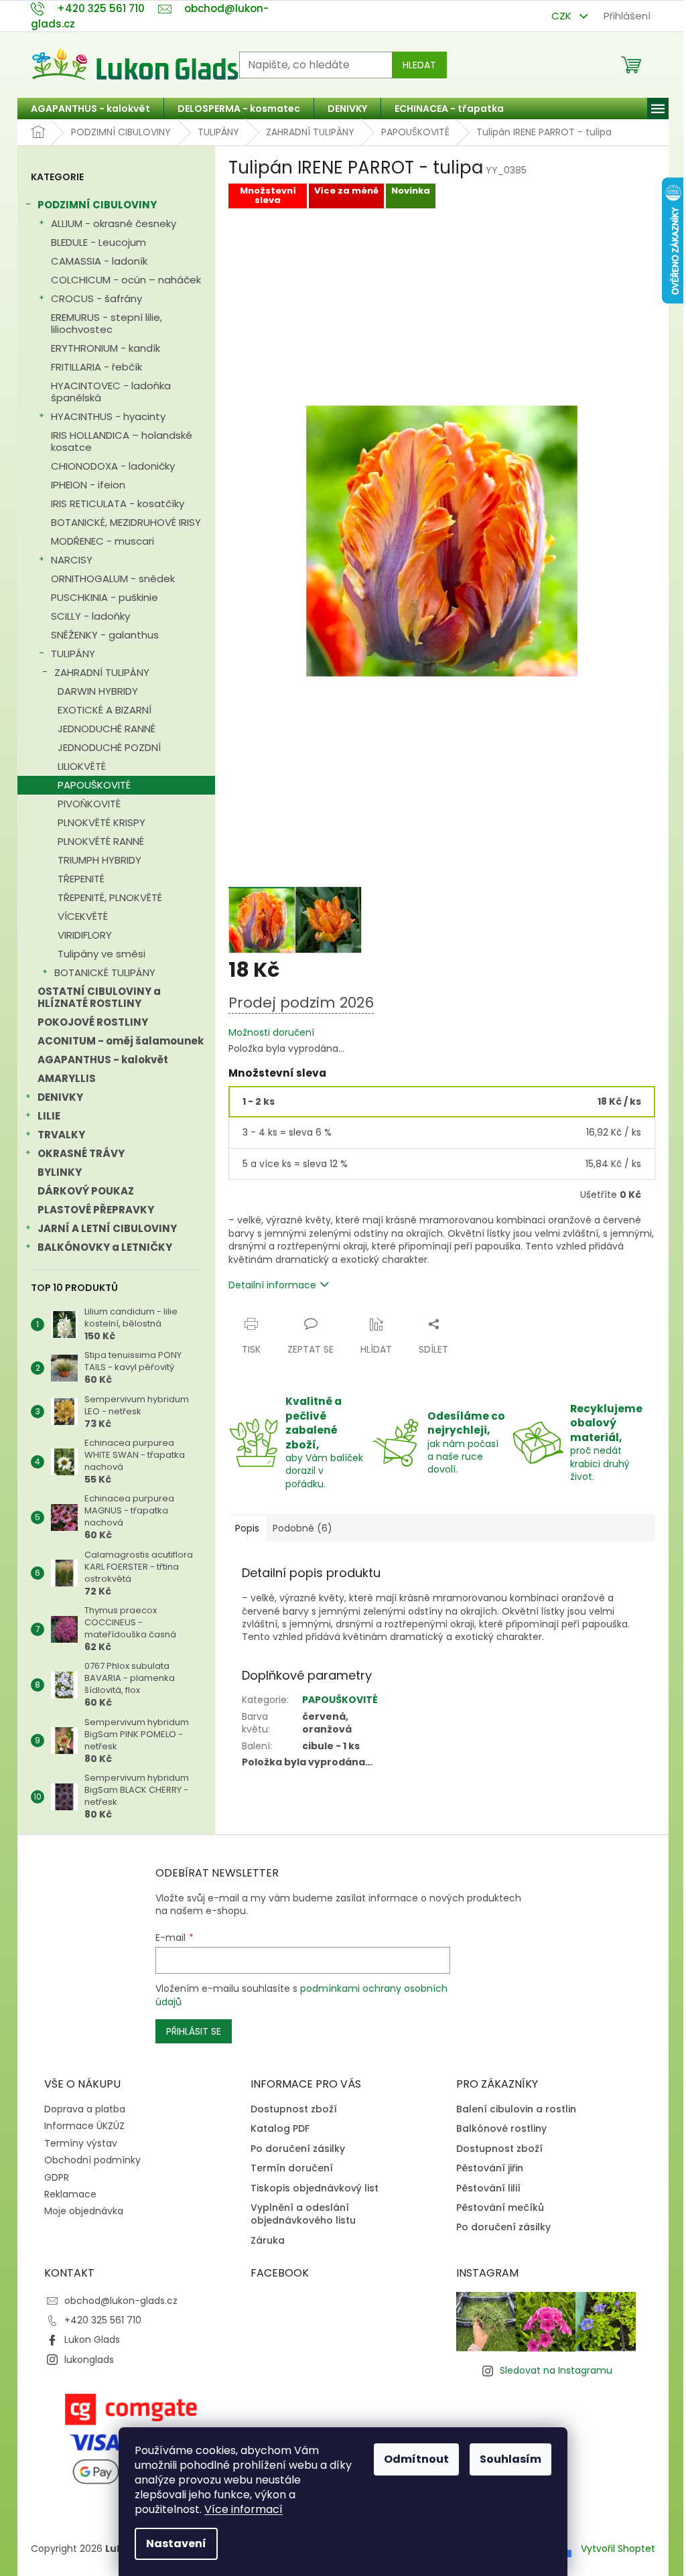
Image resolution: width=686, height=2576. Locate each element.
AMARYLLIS (67, 1078)
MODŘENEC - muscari (102, 541)
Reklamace (70, 2194)
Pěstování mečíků (500, 2208)
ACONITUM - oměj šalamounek (121, 1041)
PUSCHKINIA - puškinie (105, 597)
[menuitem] (90, 109)
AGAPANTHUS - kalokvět (103, 1060)
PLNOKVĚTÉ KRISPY (101, 822)
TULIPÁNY (73, 654)
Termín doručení (292, 2168)
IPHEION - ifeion (88, 485)
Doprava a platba (85, 2109)
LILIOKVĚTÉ (82, 766)
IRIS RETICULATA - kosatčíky (118, 503)
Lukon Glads (92, 2340)
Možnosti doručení (271, 1033)
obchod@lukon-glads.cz (121, 2301)
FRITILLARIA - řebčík (96, 367)
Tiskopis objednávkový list (315, 2188)
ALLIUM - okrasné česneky (114, 223)
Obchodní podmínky (92, 2160)
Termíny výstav (81, 2143)
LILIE (49, 1116)
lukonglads (89, 2360)
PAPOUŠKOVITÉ (94, 785)
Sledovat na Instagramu (556, 2370)
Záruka (268, 2241)
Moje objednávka (84, 2211)
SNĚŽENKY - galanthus (105, 635)
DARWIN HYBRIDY (98, 691)
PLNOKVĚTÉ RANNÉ (101, 841)
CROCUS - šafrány (96, 298)
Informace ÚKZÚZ (84, 2126)
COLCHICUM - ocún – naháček (126, 280)
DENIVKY (60, 1097)
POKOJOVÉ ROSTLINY (93, 1022)
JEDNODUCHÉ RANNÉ (107, 729)
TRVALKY (61, 1135)
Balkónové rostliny (501, 2129)
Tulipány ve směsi (101, 954)
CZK (563, 16)
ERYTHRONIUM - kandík (106, 348)
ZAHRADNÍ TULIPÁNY (102, 672)
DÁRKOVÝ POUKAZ (86, 1191)
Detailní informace (272, 1285)
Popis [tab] (247, 1528)
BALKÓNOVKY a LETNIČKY (105, 1247)
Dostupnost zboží (294, 2109)
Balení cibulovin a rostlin (516, 2109)
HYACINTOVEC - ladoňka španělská (111, 392)
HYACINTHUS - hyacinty (108, 416)
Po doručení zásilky (298, 2149)
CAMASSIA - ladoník (99, 261)
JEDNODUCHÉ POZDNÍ (109, 747)
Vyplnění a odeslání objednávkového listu (303, 2214)
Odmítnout (416, 2459)
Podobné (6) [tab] (302, 1528)
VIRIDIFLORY (85, 935)
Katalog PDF (280, 2129)
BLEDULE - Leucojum (98, 242)
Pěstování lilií (488, 2188)
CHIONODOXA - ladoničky (113, 466)
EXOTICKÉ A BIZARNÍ (105, 710)
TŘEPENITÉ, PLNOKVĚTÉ (110, 897)
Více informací (244, 2509)
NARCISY (72, 560)
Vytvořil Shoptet (618, 2548)
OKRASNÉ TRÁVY (81, 1153)
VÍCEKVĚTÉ (83, 916)
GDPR (57, 2177)
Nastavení (176, 2544)
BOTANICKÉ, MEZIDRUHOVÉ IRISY (126, 522)
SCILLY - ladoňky (90, 616)
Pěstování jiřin (490, 2168)
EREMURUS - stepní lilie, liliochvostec (107, 323)
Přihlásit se (194, 2031)
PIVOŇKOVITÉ (89, 804)
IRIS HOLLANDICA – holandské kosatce (122, 441)
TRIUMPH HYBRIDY (99, 860)
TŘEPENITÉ (81, 879)
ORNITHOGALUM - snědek (113, 579)
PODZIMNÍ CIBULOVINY (97, 205)
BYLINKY (60, 1172)
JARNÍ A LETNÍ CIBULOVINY (107, 1228)
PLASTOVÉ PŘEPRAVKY (96, 1210)
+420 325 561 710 (103, 2320)
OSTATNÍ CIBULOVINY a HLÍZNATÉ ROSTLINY (99, 997)
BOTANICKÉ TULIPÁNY (105, 972)
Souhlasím (510, 2459)
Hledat (419, 65)
